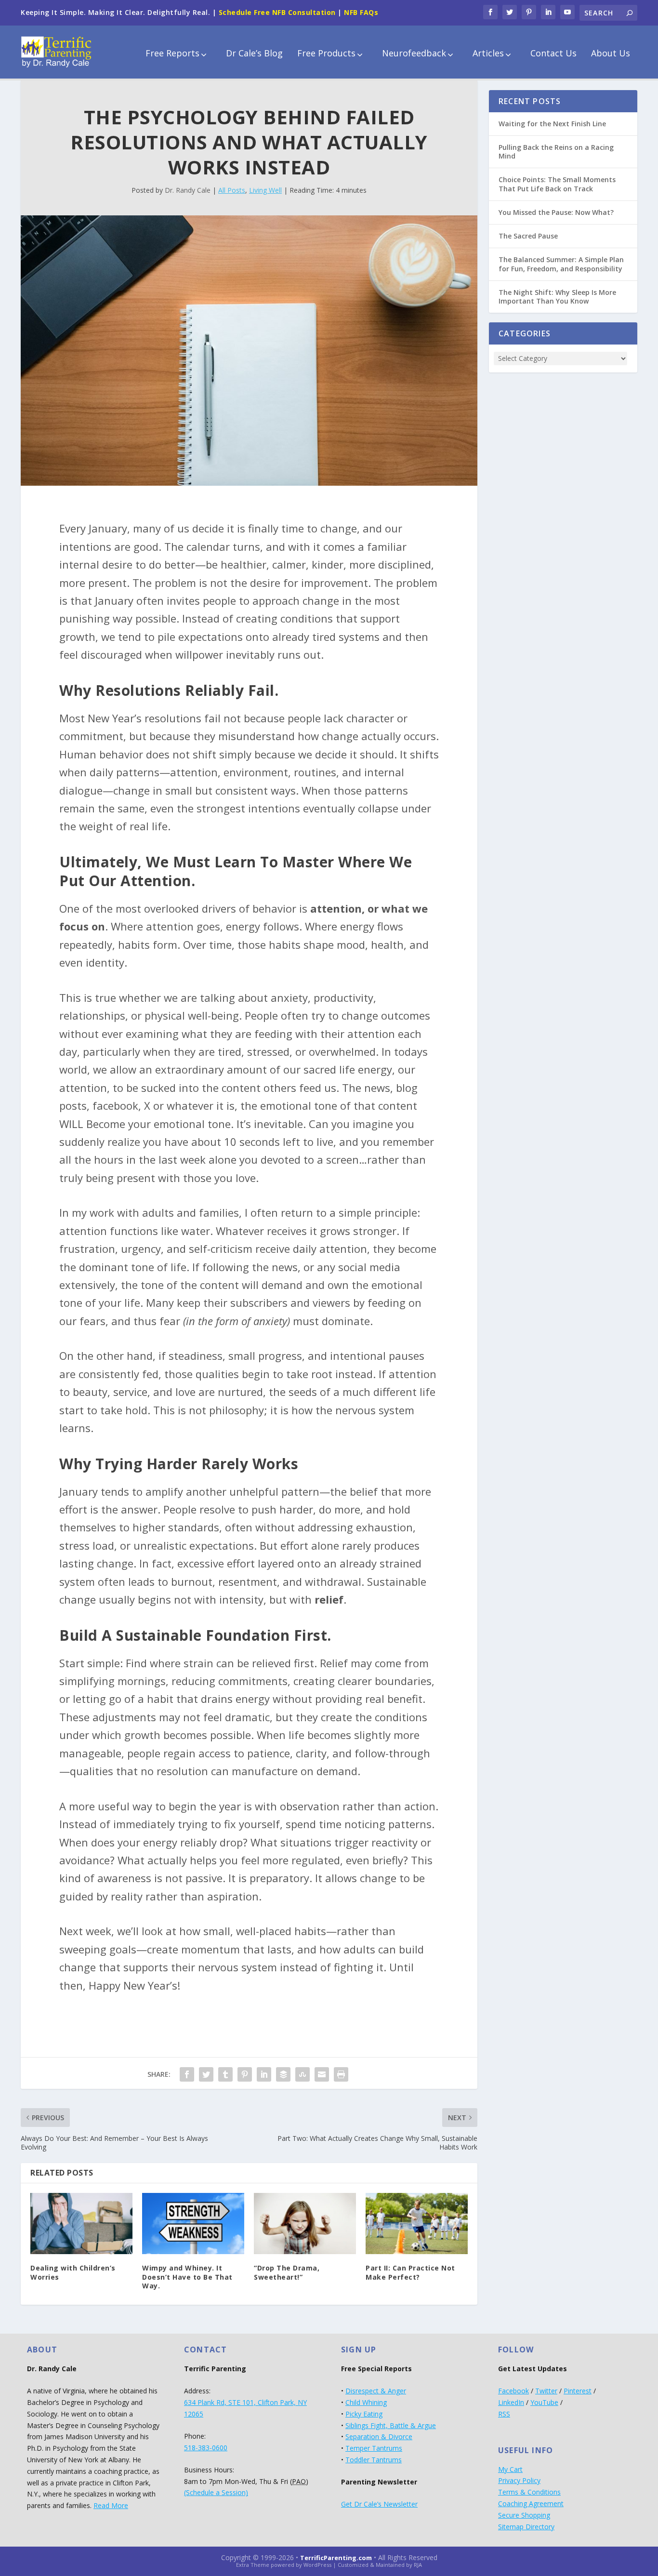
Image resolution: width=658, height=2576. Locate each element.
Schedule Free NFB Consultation (277, 12)
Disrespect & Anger (376, 2391)
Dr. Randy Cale (188, 190)
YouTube (544, 2402)
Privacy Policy (519, 2480)
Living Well (265, 190)
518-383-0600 (206, 2448)
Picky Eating (364, 2414)
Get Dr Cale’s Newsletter (379, 2504)
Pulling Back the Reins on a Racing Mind (556, 152)
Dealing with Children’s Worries (73, 2272)
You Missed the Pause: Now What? (556, 212)
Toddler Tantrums (374, 2460)
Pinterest (578, 2391)
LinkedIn (511, 2402)
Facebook (513, 2391)
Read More (111, 2505)
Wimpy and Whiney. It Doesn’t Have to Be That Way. (187, 2277)
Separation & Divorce (379, 2437)
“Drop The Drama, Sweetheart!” (287, 2272)
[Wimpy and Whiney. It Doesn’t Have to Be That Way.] (193, 2224)
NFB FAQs (361, 12)
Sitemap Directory (526, 2527)
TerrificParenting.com (336, 2558)
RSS (504, 2414)
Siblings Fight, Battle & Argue (391, 2425)
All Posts (232, 190)
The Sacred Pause (528, 236)
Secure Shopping (524, 2515)
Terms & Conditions (529, 2492)
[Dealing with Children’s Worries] (81, 2224)
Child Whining (366, 2402)
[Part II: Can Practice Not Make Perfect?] (417, 2224)
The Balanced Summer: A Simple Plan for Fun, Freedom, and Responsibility (561, 264)
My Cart (510, 2469)
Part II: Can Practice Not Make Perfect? (410, 2272)
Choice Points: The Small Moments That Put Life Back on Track (557, 184)
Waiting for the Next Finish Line (552, 124)
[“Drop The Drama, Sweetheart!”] (305, 2224)
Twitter (546, 2391)
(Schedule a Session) (216, 2492)
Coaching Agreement (531, 2503)
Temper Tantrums (374, 2448)
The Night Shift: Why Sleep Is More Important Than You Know (557, 297)
